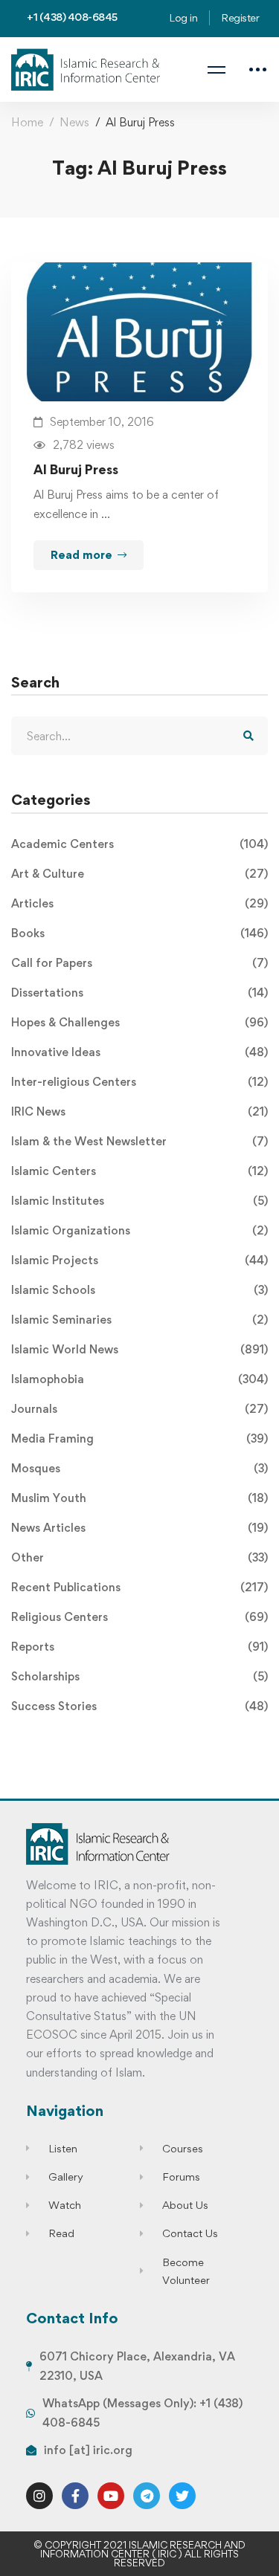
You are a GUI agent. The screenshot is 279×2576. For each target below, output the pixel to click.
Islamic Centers (139, 1171)
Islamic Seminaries (139, 1320)
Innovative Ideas (139, 1052)
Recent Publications (139, 1587)
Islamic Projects (139, 1260)
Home (27, 122)
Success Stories (139, 1706)
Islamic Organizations (139, 1230)
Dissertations (139, 993)
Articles (139, 903)
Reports (139, 1647)
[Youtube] (111, 2496)
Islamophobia (139, 1379)
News (74, 122)
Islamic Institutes (139, 1201)
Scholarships (139, 1676)
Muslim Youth (139, 1498)
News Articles (139, 1528)
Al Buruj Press (76, 469)
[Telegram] (147, 2496)
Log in (183, 17)
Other (139, 1557)
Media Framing (139, 1439)
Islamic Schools (139, 1290)
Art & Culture (139, 874)
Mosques (139, 1468)
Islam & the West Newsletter (139, 1141)
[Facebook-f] (75, 2496)
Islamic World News (139, 1349)
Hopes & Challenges (139, 1022)
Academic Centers (139, 844)
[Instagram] (39, 2496)
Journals (139, 1409)
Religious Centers (139, 1617)
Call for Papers (139, 963)
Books (139, 933)
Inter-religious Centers (139, 1082)
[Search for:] (139, 736)
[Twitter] (182, 2496)
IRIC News (139, 1111)
